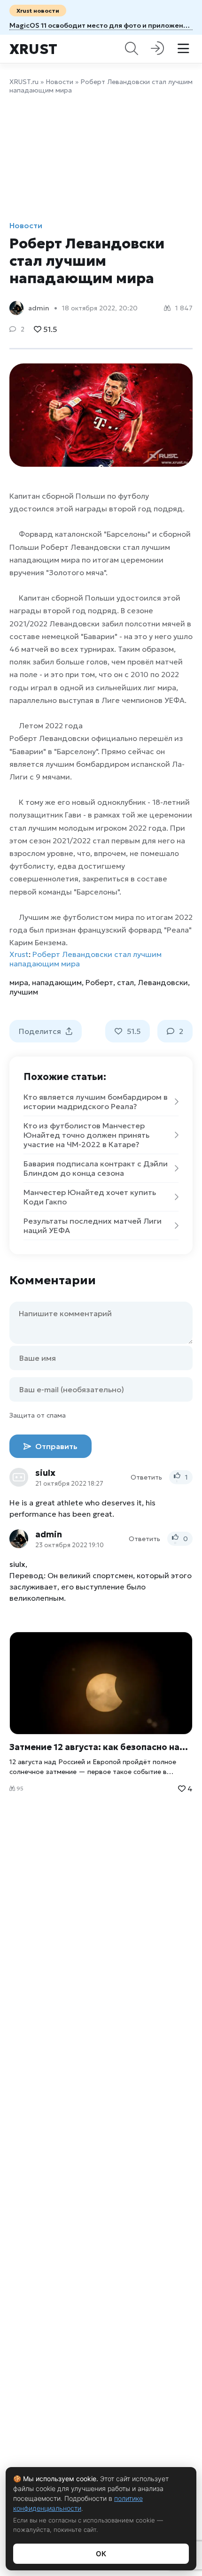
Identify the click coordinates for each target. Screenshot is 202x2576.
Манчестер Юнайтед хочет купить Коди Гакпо (90, 1197)
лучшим (24, 992)
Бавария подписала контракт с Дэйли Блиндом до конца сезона (96, 1168)
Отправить (55, 1446)
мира (19, 982)
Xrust (33, 49)
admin (39, 308)
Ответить (146, 1477)
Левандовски (163, 982)
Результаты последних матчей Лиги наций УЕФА (93, 1226)
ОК (101, 2554)
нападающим (57, 982)
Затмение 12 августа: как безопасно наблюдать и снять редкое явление (101, 1747)
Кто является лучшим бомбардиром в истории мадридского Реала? (96, 1102)
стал (125, 982)
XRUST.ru (24, 82)
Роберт (99, 982)
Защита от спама (38, 1415)
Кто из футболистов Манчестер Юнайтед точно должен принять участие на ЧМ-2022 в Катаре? (86, 1135)
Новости (59, 82)
